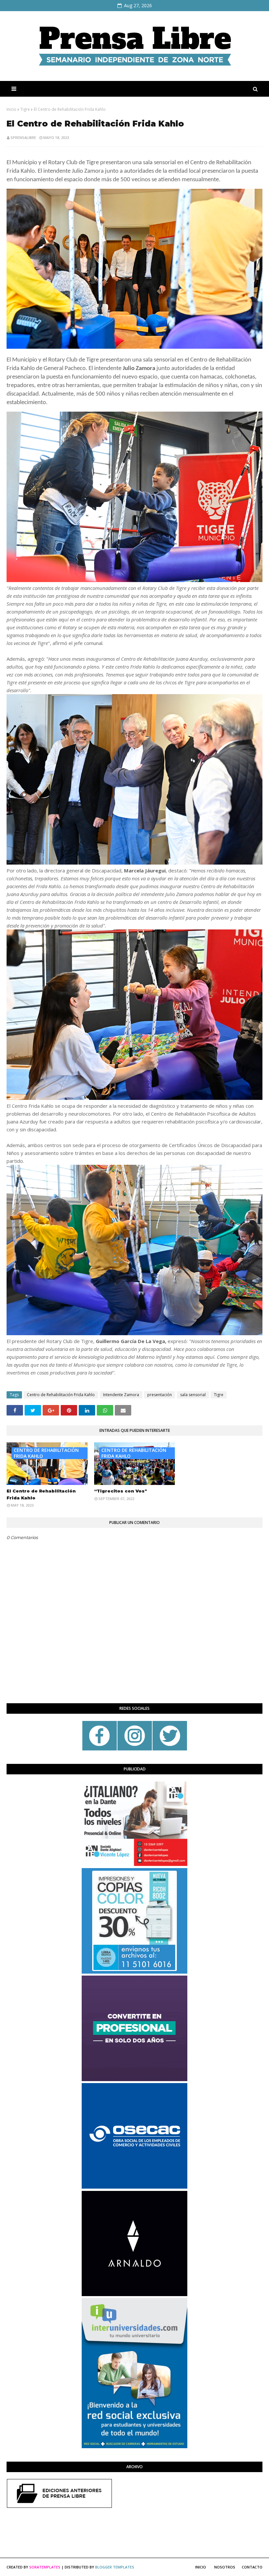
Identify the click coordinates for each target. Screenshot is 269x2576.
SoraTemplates (45, 2567)
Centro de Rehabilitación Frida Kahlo (61, 1395)
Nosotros (225, 2567)
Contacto (252, 2567)
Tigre (25, 109)
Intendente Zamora (121, 1395)
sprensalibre (23, 137)
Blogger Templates (115, 2567)
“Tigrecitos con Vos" (121, 1491)
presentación (160, 1395)
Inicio (11, 109)
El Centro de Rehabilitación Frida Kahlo (41, 1494)
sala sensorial (193, 1395)
